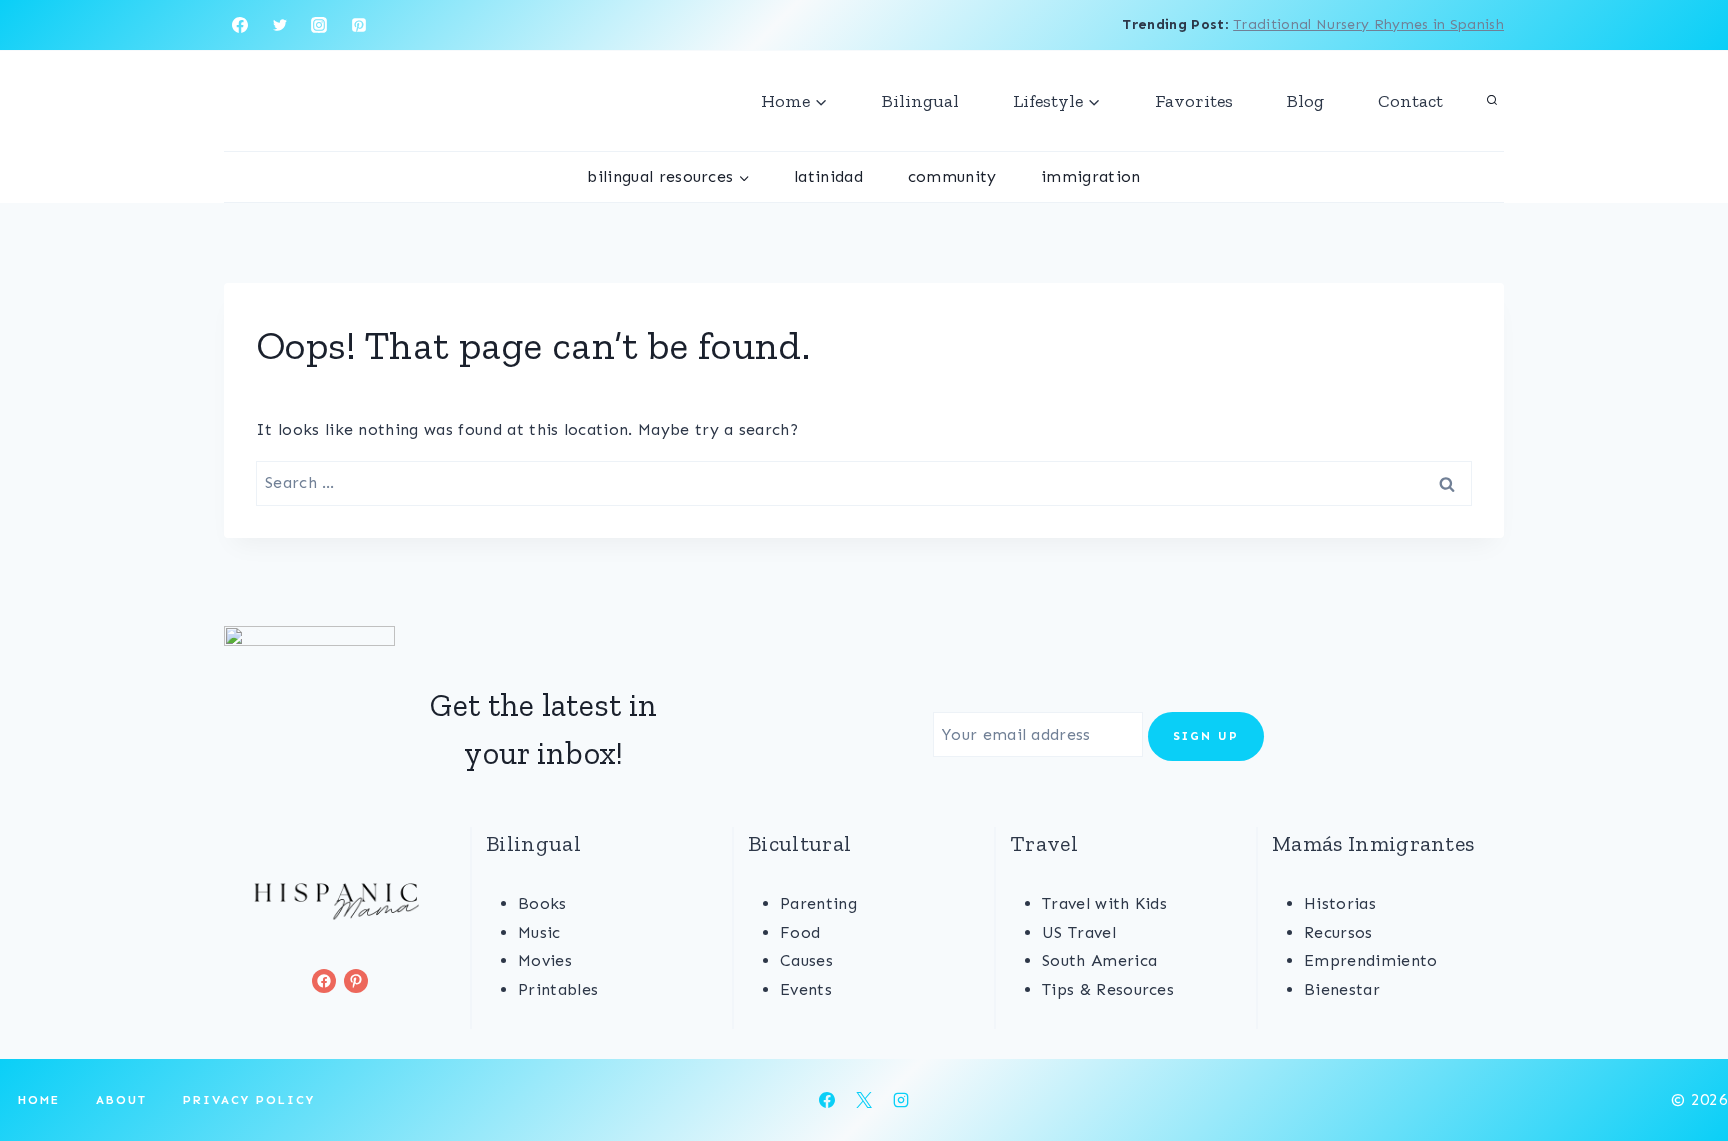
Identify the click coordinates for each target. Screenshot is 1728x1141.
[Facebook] (240, 25)
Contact (1410, 101)
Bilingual (920, 101)
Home (39, 1100)
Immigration (1091, 176)
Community (952, 176)
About (121, 1100)
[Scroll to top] (1681, 1064)
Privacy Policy (249, 1100)
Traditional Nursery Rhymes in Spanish (1368, 24)
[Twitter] (280, 25)
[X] (864, 1100)
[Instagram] (319, 25)
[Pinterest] (359, 25)
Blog (1305, 101)
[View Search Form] (1492, 101)
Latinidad (828, 176)
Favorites (1194, 101)
